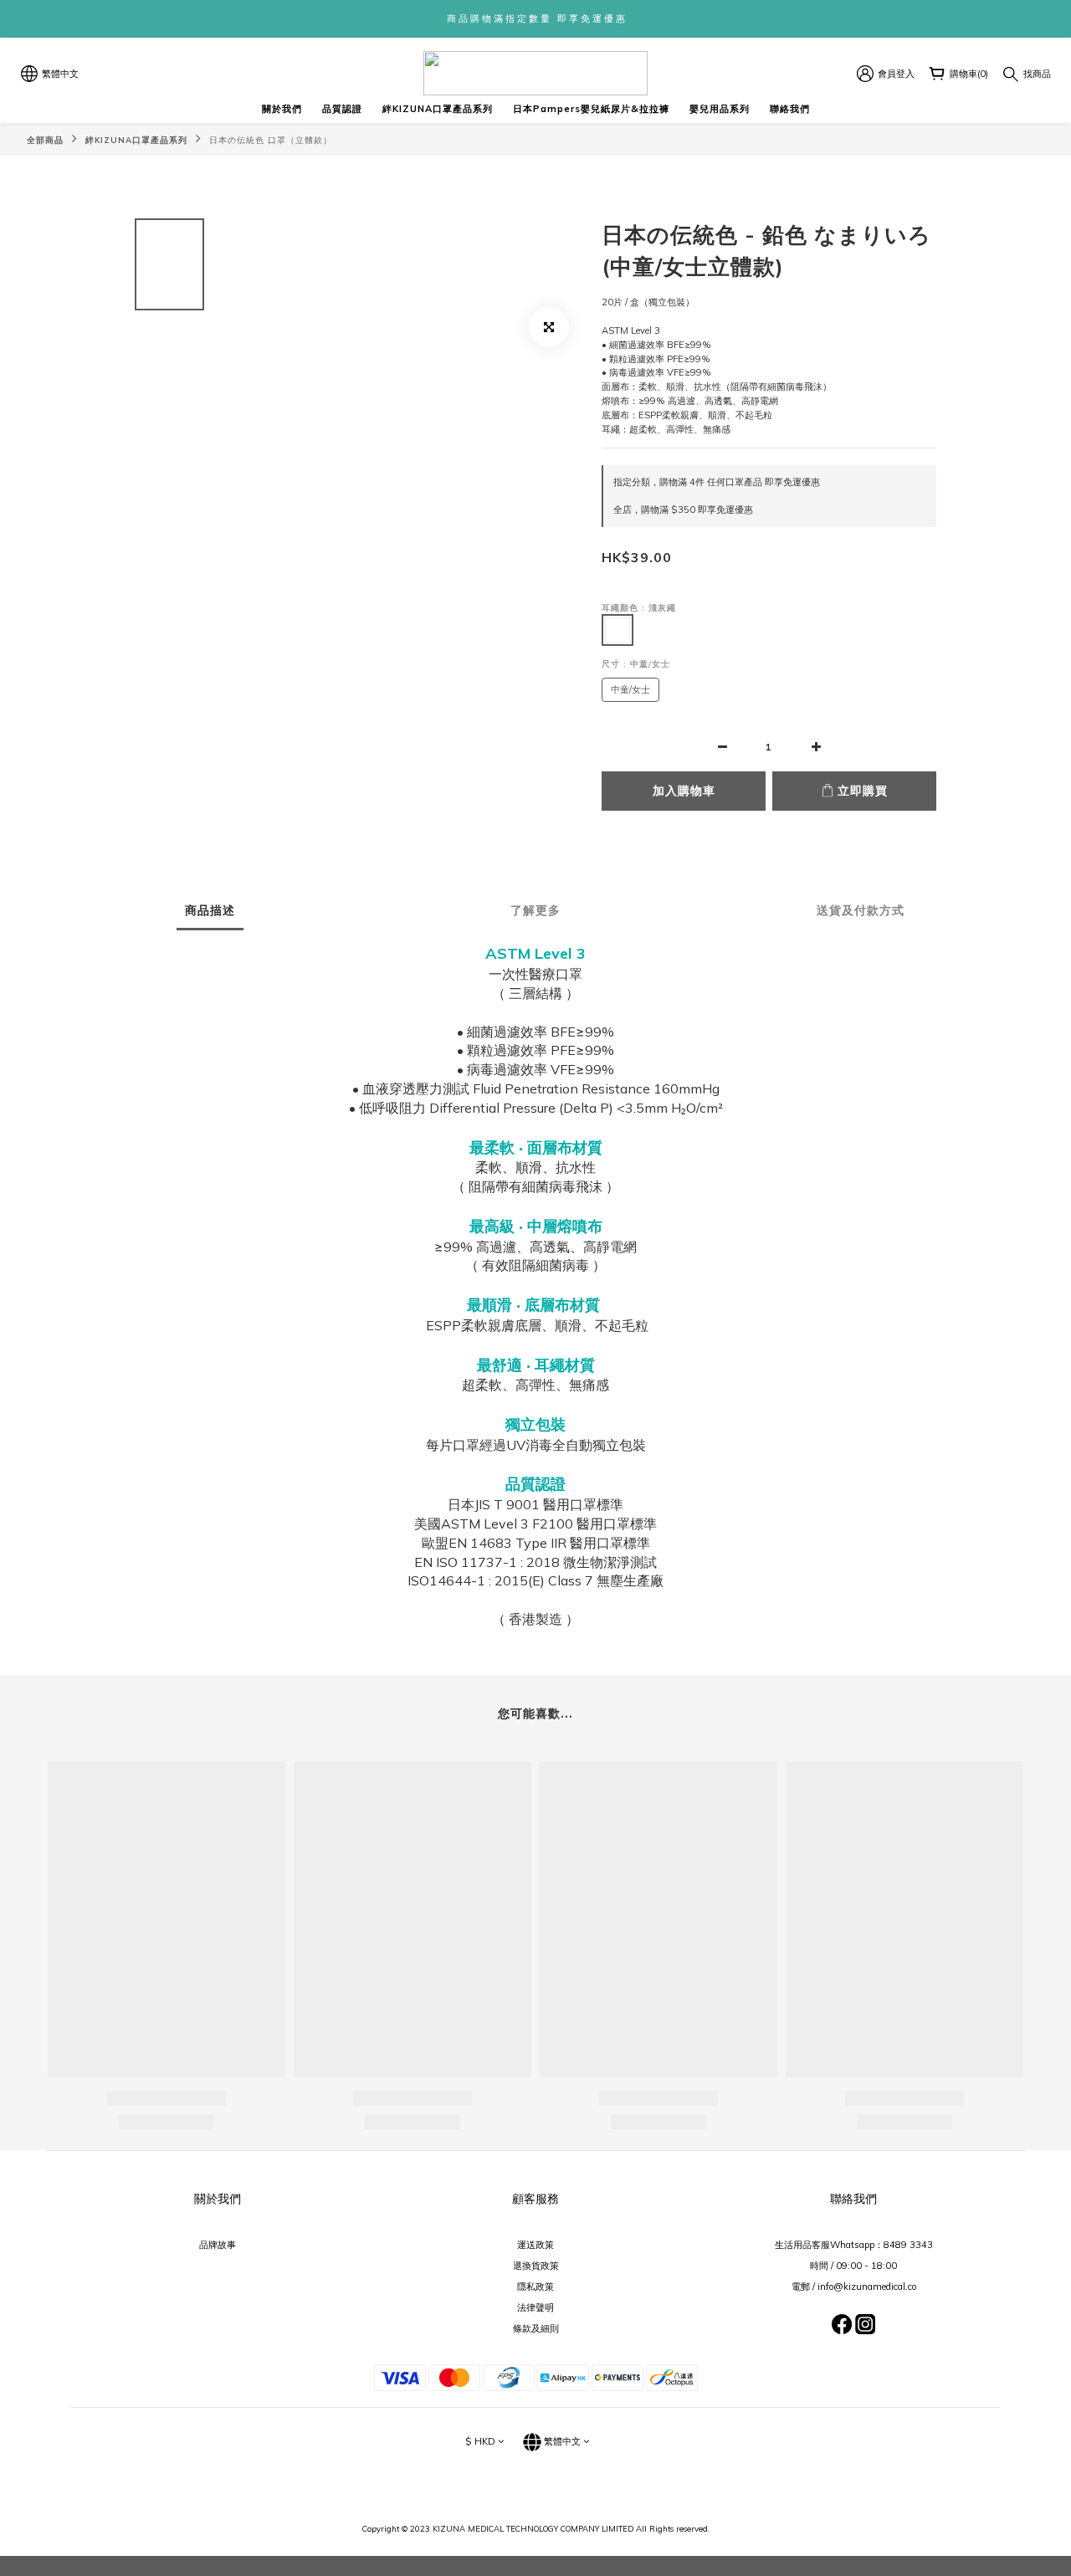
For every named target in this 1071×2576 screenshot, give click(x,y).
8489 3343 (908, 2245)
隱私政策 (535, 2287)
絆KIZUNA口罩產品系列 (438, 109)
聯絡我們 (790, 109)
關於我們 (282, 109)
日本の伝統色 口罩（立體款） (271, 140)
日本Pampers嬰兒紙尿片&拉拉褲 (591, 109)
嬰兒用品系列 (720, 109)
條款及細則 (536, 2328)
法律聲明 (535, 2307)
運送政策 (535, 2245)
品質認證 (342, 109)
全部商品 (45, 140)
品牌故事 (218, 2245)
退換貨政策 (536, 2266)
